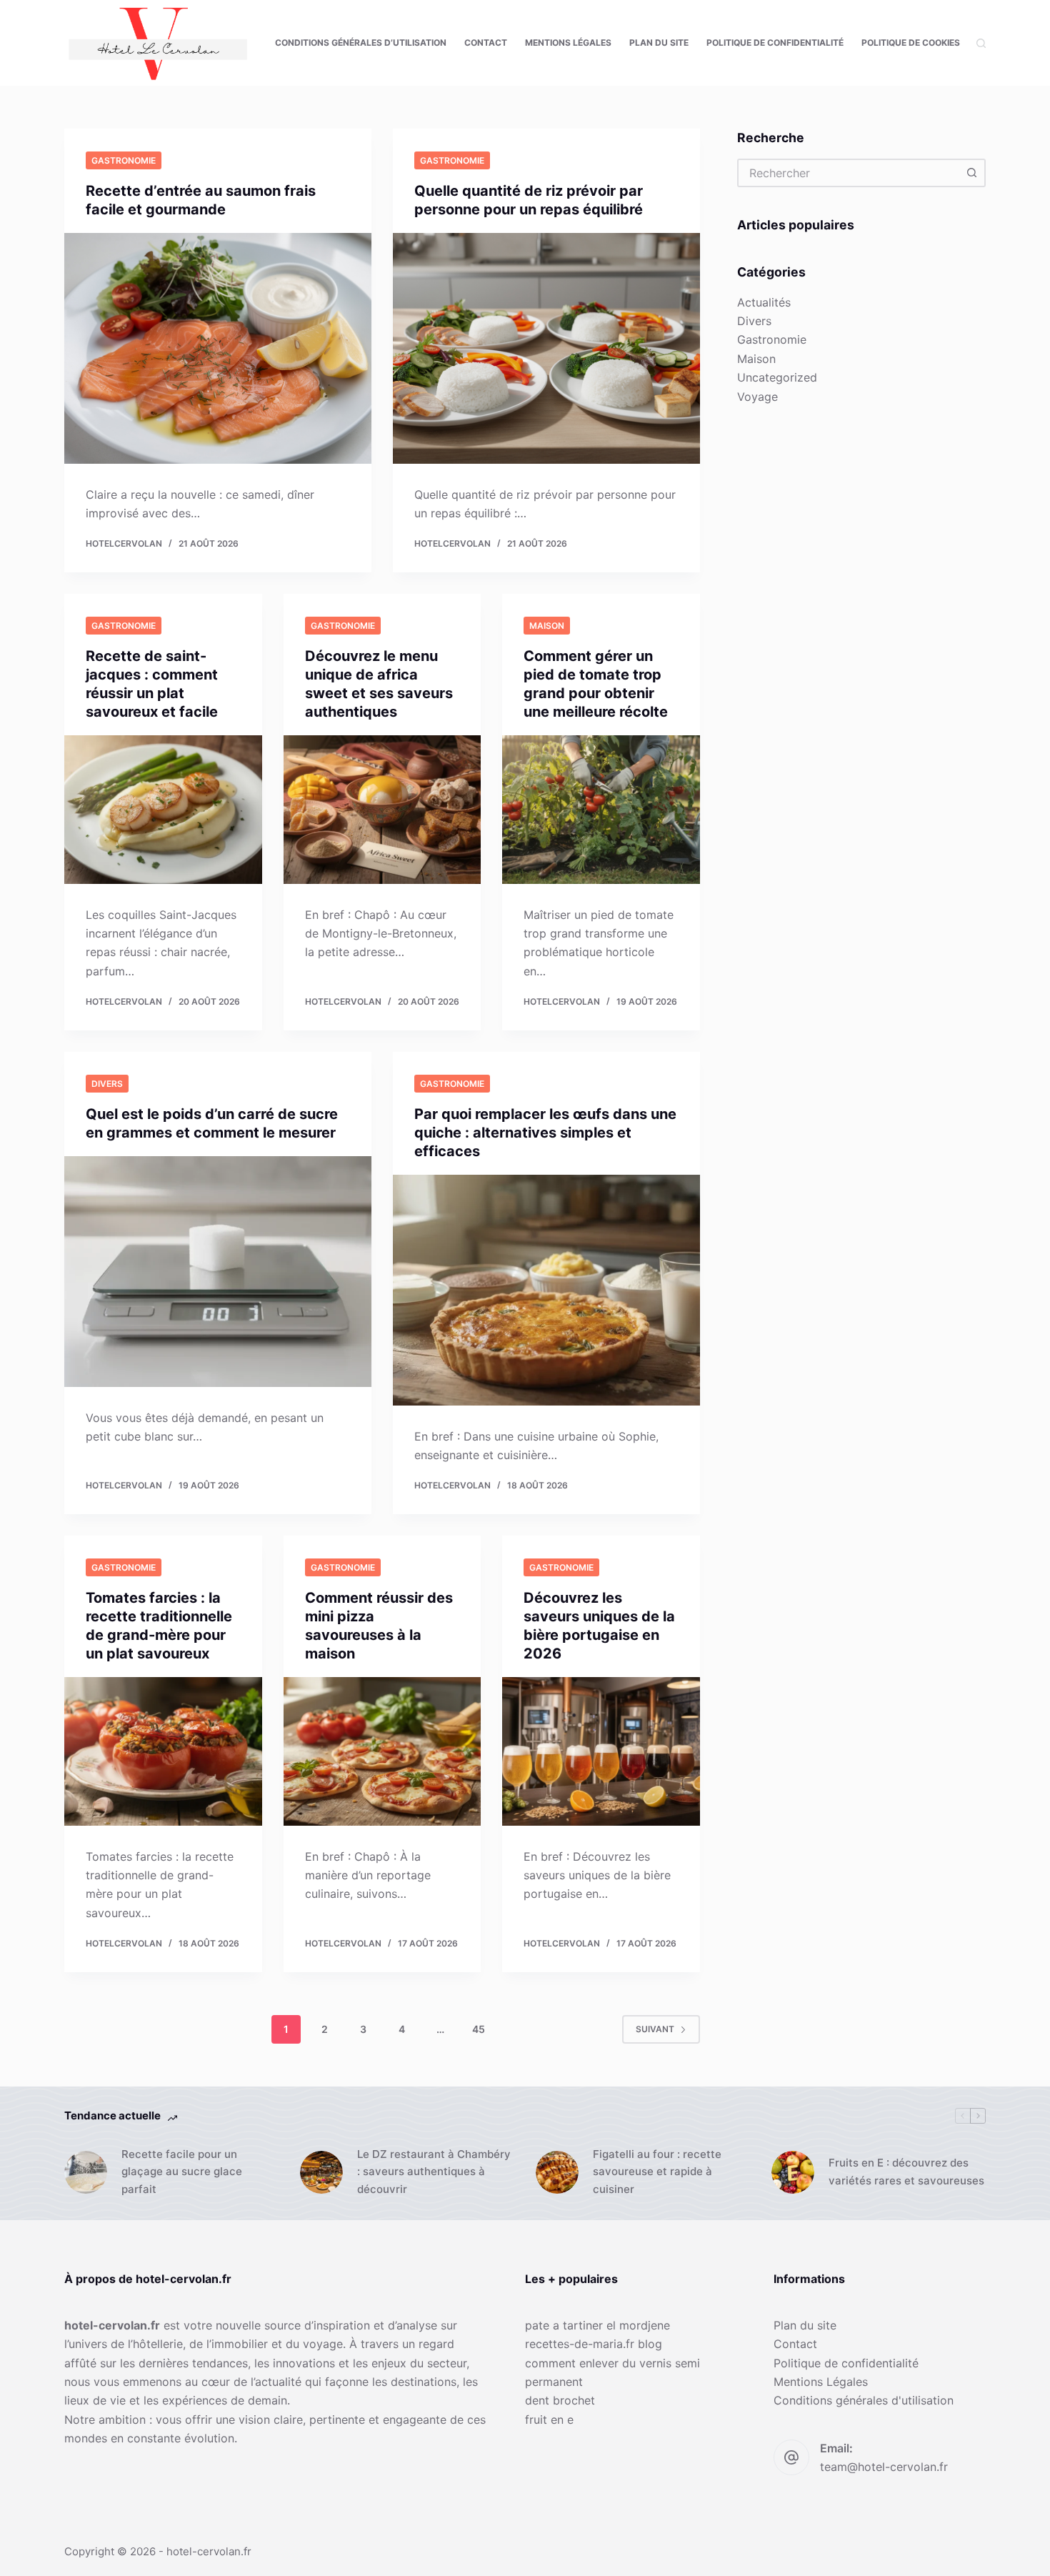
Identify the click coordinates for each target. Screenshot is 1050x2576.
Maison (547, 626)
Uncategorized (777, 377)
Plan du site (659, 43)
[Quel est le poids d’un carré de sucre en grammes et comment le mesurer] (218, 1272)
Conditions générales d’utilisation (361, 43)
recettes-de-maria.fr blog (594, 2344)
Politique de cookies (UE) (921, 43)
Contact (486, 43)
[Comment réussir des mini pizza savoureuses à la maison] (382, 1751)
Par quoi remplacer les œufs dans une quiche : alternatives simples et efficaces (545, 1133)
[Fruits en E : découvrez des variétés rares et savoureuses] (793, 2172)
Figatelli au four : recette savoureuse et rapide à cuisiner (657, 2172)
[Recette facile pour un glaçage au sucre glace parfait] (86, 2172)
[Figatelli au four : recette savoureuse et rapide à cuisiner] (557, 2172)
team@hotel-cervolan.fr (884, 2467)
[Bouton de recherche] (971, 173)
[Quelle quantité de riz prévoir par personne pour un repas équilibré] (546, 348)
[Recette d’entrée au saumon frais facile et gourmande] (218, 348)
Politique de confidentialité (775, 43)
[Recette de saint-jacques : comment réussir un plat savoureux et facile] (163, 810)
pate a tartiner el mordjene (597, 2325)
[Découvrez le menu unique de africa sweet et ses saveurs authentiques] (382, 810)
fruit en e (549, 2420)
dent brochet (560, 2400)
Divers (107, 1084)
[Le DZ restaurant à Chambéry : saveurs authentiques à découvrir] (321, 2172)
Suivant (655, 2029)
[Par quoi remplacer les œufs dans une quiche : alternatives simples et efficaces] (546, 1290)
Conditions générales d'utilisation (864, 2400)
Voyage (757, 397)
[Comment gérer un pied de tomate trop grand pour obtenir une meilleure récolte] (601, 810)
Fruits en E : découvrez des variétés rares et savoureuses (906, 2172)
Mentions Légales (568, 43)
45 (479, 2029)
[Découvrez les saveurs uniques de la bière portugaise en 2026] (601, 1751)
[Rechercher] (981, 43)
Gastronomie (124, 160)
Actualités (764, 302)
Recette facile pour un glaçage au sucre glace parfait (182, 2172)
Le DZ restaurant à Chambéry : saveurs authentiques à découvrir (434, 2172)
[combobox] (849, 173)
